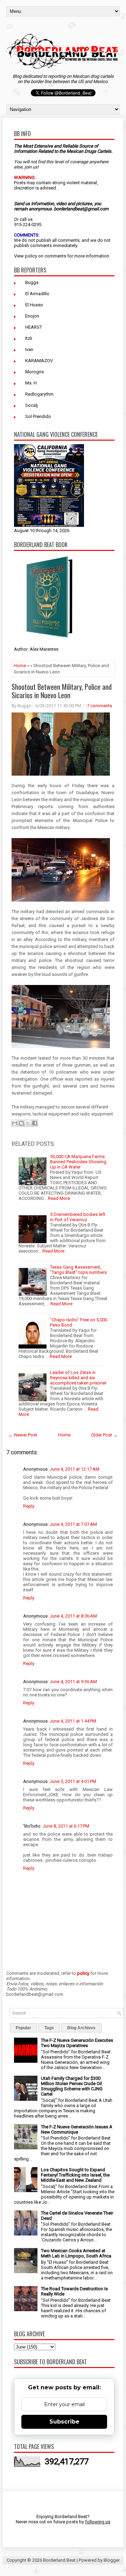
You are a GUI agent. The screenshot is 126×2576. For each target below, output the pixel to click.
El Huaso (34, 305)
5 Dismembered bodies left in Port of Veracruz (78, 1217)
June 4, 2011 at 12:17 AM (75, 1469)
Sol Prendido (38, 416)
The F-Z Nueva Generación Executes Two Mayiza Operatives (77, 2043)
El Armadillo (37, 294)
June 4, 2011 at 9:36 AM (73, 1682)
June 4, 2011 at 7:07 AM (73, 1524)
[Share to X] (28, 1123)
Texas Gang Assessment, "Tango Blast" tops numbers (78, 1270)
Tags (49, 2028)
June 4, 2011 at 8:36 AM (73, 1616)
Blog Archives (81, 2028)
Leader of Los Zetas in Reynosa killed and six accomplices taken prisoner (78, 1378)
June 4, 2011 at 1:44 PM (73, 1721)
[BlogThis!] (21, 1123)
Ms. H (31, 383)
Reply (29, 1506)
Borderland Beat (59, 2560)
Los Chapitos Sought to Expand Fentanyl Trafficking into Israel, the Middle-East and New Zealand (75, 2175)
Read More (59, 1198)
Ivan (29, 349)
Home (20, 666)
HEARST (34, 327)
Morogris (34, 372)
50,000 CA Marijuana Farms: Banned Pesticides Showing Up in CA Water (78, 1162)
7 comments (99, 706)
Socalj (31, 405)
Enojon (32, 316)
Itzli (29, 338)
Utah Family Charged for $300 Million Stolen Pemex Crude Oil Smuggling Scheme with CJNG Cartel (72, 2086)
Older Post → (104, 1435)
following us (98, 2522)
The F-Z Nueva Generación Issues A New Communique (77, 2129)
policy (31, 256)
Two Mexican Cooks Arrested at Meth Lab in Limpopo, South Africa (76, 2253)
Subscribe (64, 2422)
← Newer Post (23, 1435)
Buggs (32, 282)
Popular (23, 2028)
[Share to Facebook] (35, 1123)
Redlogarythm (39, 394)
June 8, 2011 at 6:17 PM (66, 1826)
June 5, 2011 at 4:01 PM (73, 1781)
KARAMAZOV (39, 361)
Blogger (112, 2560)
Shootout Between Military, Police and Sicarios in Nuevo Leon (62, 691)
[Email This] (15, 1123)
